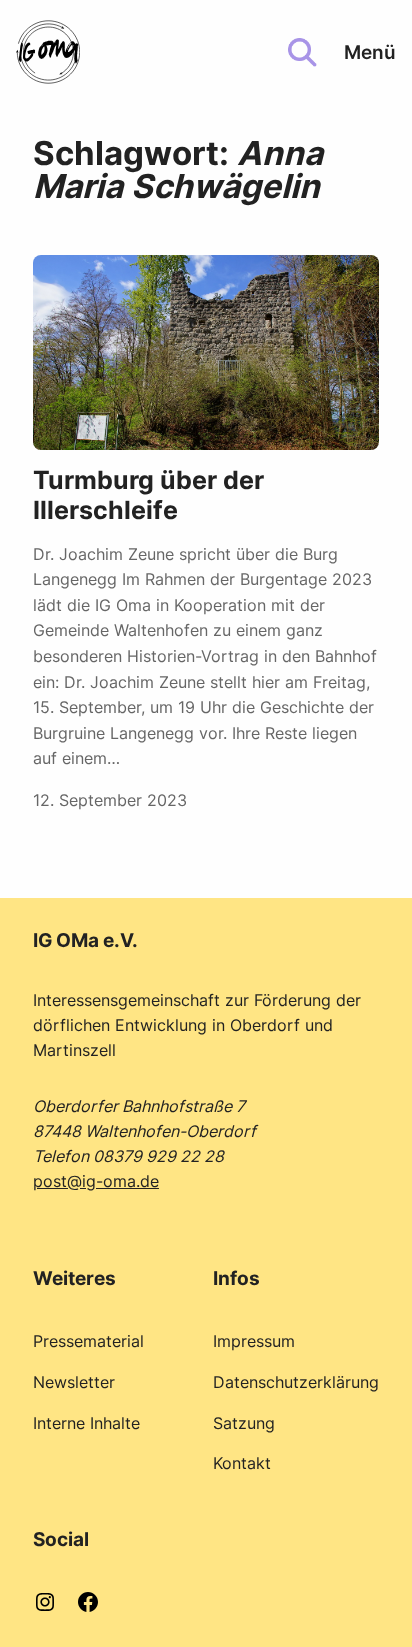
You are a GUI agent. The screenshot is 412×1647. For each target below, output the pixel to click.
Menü (370, 52)
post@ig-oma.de (96, 1181)
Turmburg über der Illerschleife (148, 495)
